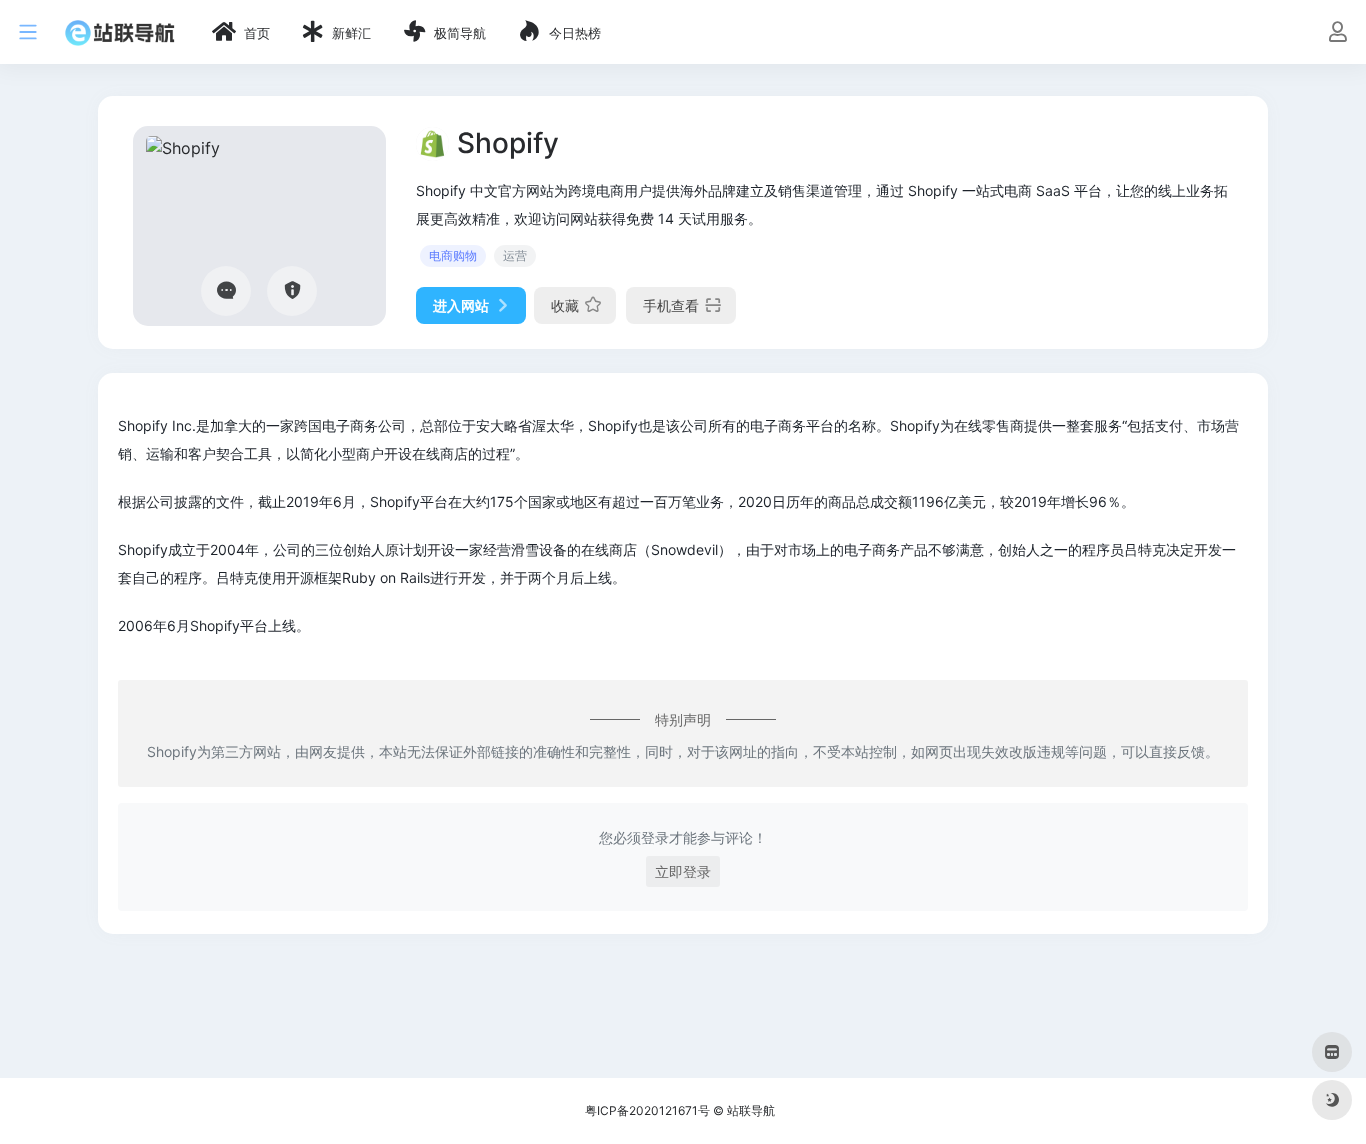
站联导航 (751, 1110)
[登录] (1337, 33)
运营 (515, 255)
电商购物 (453, 255)
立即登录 (683, 871)
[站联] (120, 32)
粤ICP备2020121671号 (647, 1110)
